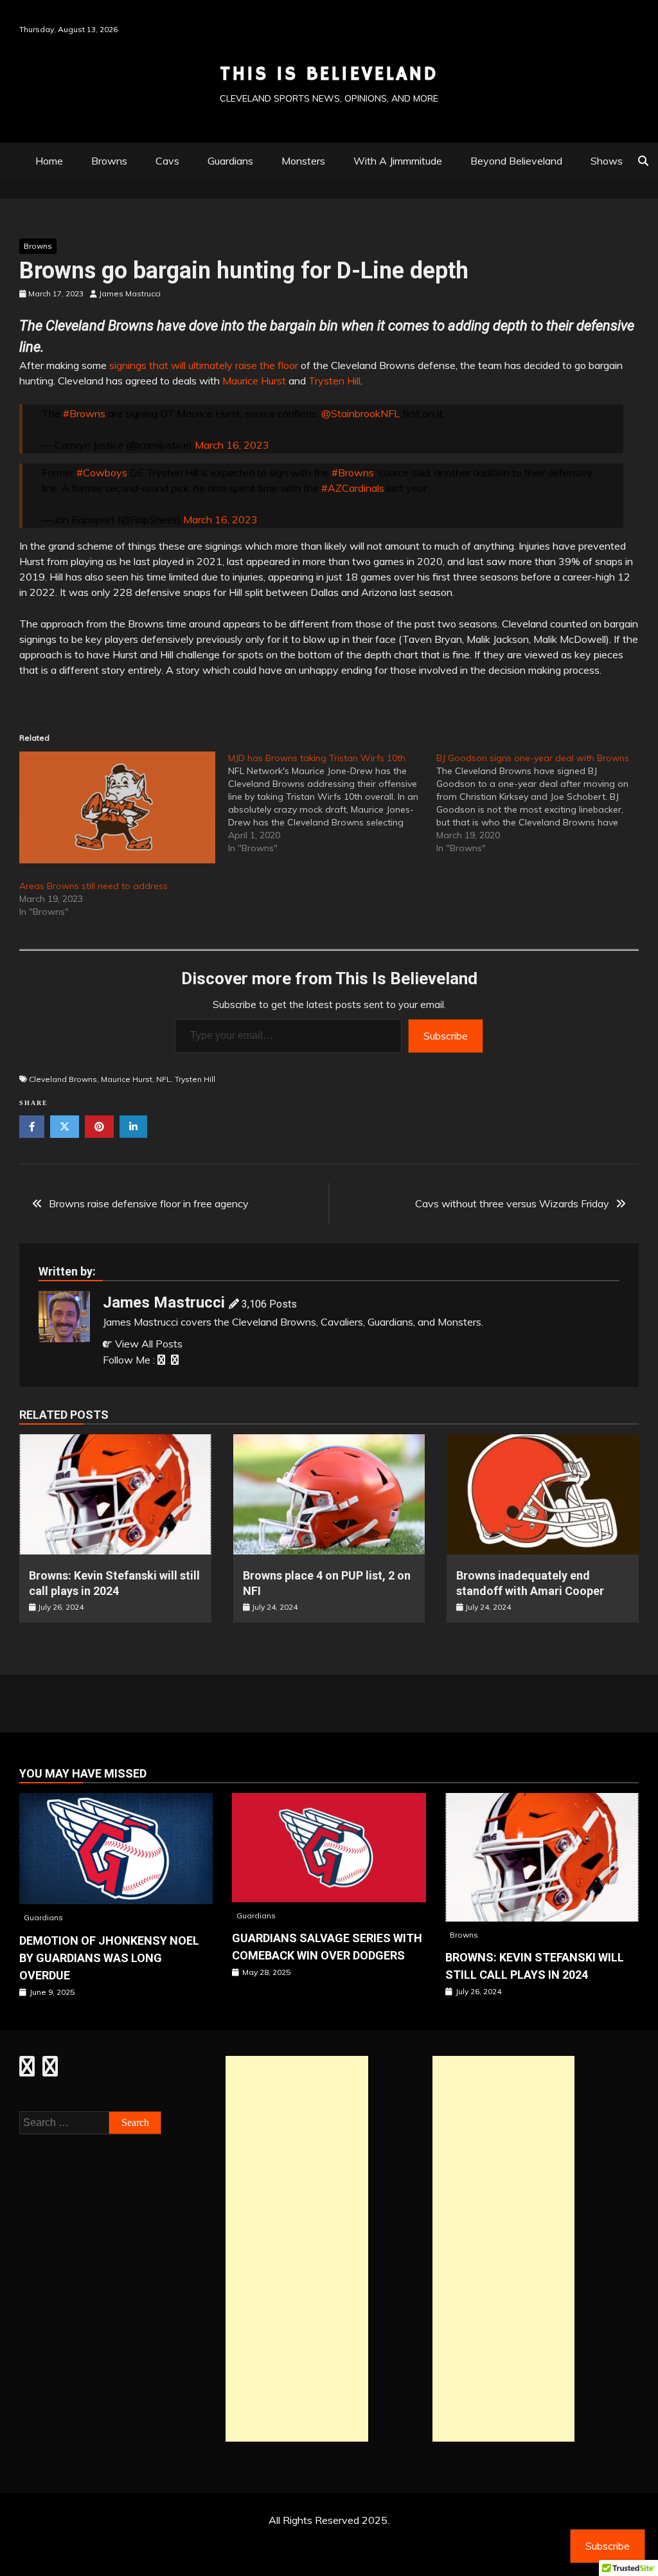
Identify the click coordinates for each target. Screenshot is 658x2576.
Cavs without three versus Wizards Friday (512, 1203)
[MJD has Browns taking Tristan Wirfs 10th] (333, 803)
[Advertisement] (297, 2249)
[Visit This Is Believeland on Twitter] (50, 2070)
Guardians (230, 161)
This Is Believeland (329, 74)
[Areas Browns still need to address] (117, 807)
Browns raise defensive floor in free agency (149, 1203)
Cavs (167, 161)
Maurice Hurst (254, 381)
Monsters (303, 161)
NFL (164, 1079)
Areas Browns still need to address (93, 886)
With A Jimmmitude (398, 161)
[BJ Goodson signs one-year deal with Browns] (541, 803)
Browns (109, 161)
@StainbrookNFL (360, 413)
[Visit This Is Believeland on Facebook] (27, 2070)
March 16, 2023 (232, 445)
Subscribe (446, 1036)
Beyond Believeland (516, 161)
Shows (607, 161)
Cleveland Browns (63, 1079)
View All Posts (149, 1344)
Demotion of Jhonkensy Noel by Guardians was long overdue (109, 1958)
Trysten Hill (334, 381)
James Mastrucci (164, 1302)
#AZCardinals (353, 488)
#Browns (84, 413)
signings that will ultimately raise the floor (204, 365)
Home (49, 161)
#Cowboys (102, 473)
